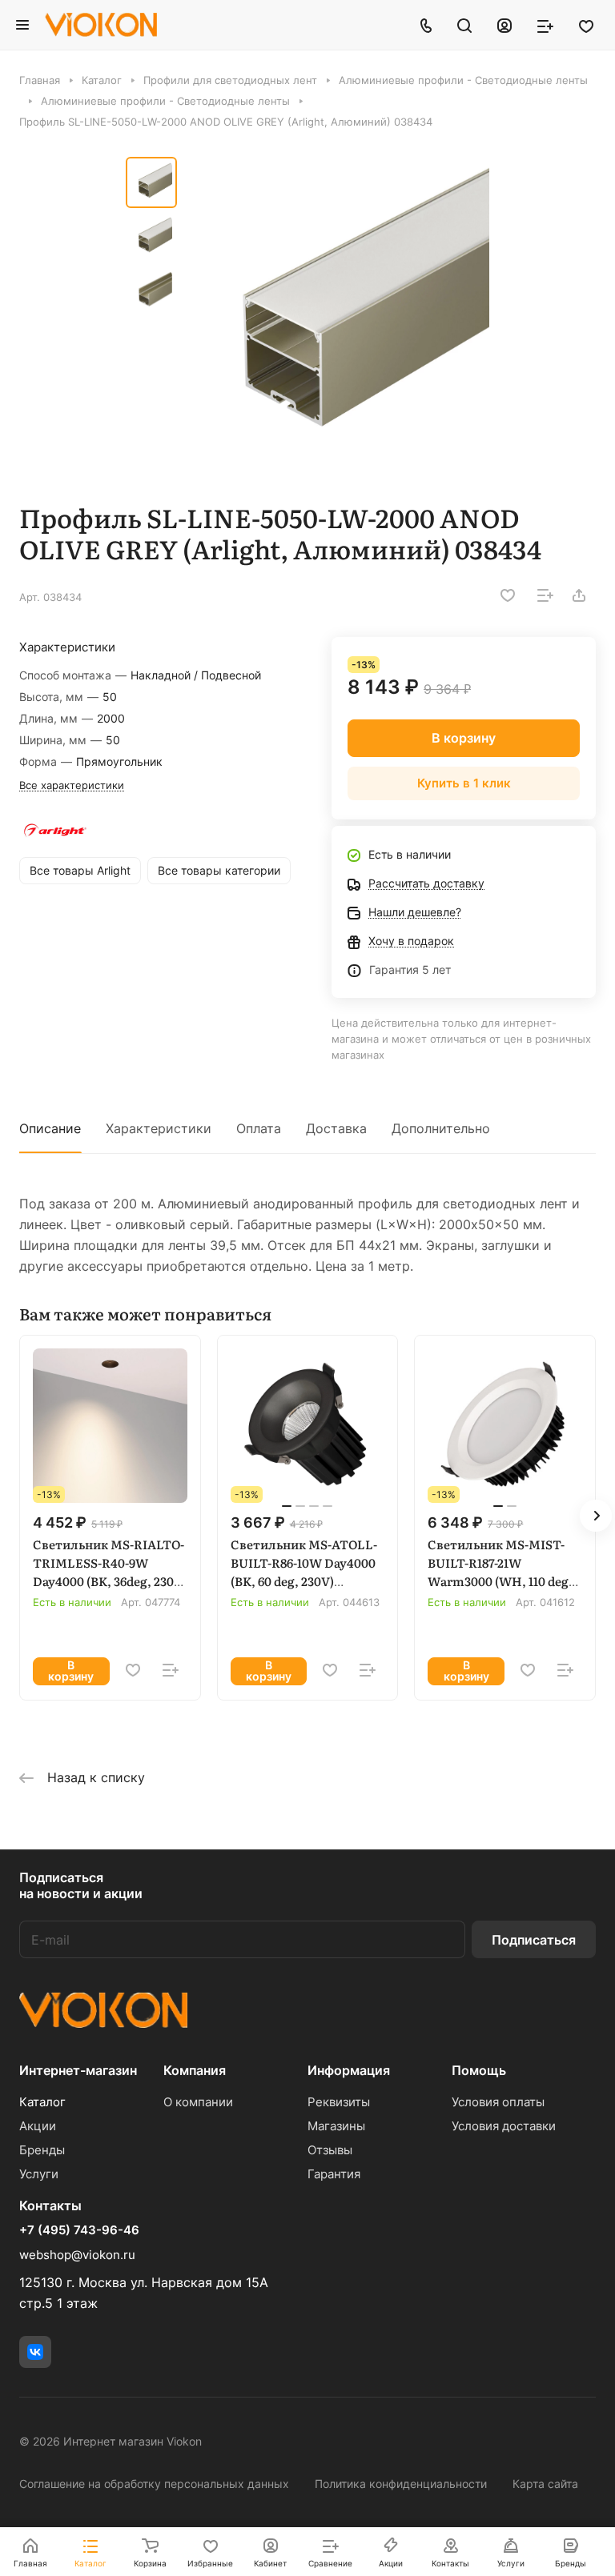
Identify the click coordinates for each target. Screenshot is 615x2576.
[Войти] (504, 25)
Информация (349, 2070)
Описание (50, 1128)
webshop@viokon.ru (77, 2255)
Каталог (42, 2102)
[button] (596, 1516)
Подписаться (534, 1940)
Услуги (39, 2174)
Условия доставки (504, 2126)
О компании (198, 2102)
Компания (195, 2070)
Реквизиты (339, 2102)
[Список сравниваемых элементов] (545, 25)
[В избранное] (508, 595)
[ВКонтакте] (35, 2352)
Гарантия (334, 2174)
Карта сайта (545, 2484)
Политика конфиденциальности (401, 2484)
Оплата (259, 1128)
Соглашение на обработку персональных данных (154, 2484)
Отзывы (330, 2150)
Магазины (336, 2126)
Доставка (336, 1128)
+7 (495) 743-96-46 (79, 2230)
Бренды (42, 2150)
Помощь (479, 2070)
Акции (38, 2126)
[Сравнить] (545, 595)
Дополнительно (441, 1128)
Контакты (50, 2205)
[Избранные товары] (586, 25)
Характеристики (159, 1128)
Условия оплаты (498, 2102)
